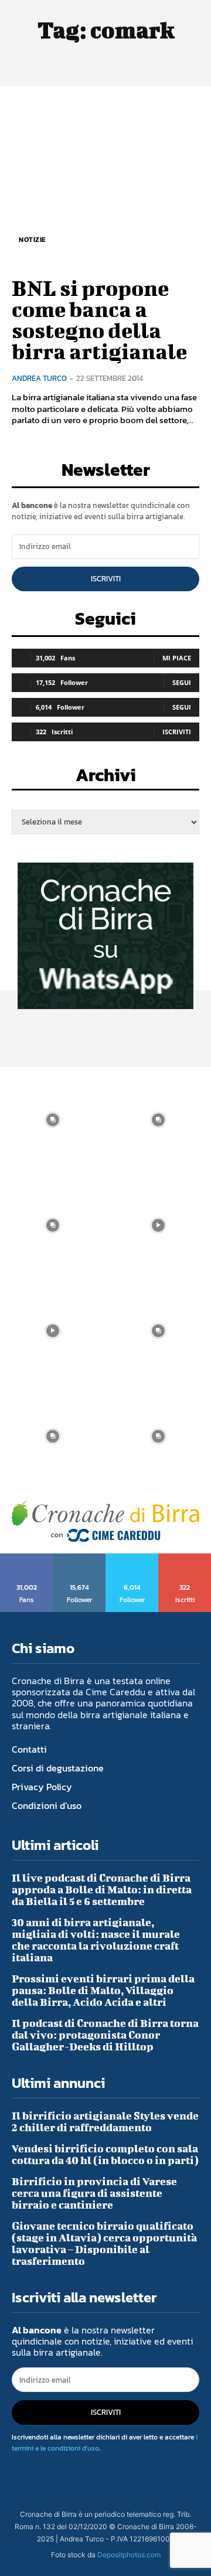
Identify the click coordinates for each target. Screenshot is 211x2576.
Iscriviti (106, 579)
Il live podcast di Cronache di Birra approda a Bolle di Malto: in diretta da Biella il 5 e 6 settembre (102, 1890)
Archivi (106, 778)
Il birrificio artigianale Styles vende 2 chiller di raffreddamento (105, 2122)
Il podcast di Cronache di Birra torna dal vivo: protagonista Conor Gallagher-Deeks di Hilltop (105, 2035)
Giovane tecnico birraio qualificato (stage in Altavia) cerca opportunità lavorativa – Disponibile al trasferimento (104, 2243)
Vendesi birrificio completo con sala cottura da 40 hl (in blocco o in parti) (105, 2154)
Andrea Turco (39, 378)
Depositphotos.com (129, 2555)
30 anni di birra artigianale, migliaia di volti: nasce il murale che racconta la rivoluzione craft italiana (96, 1940)
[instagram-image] (53, 1120)
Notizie (33, 240)
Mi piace (177, 658)
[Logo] (105, 1522)
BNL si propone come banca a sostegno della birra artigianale (99, 319)
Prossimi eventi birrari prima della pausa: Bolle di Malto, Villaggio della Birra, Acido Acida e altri (103, 1990)
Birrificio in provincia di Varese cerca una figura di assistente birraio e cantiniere (94, 2193)
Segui (182, 682)
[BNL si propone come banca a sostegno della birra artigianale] (105, 180)
